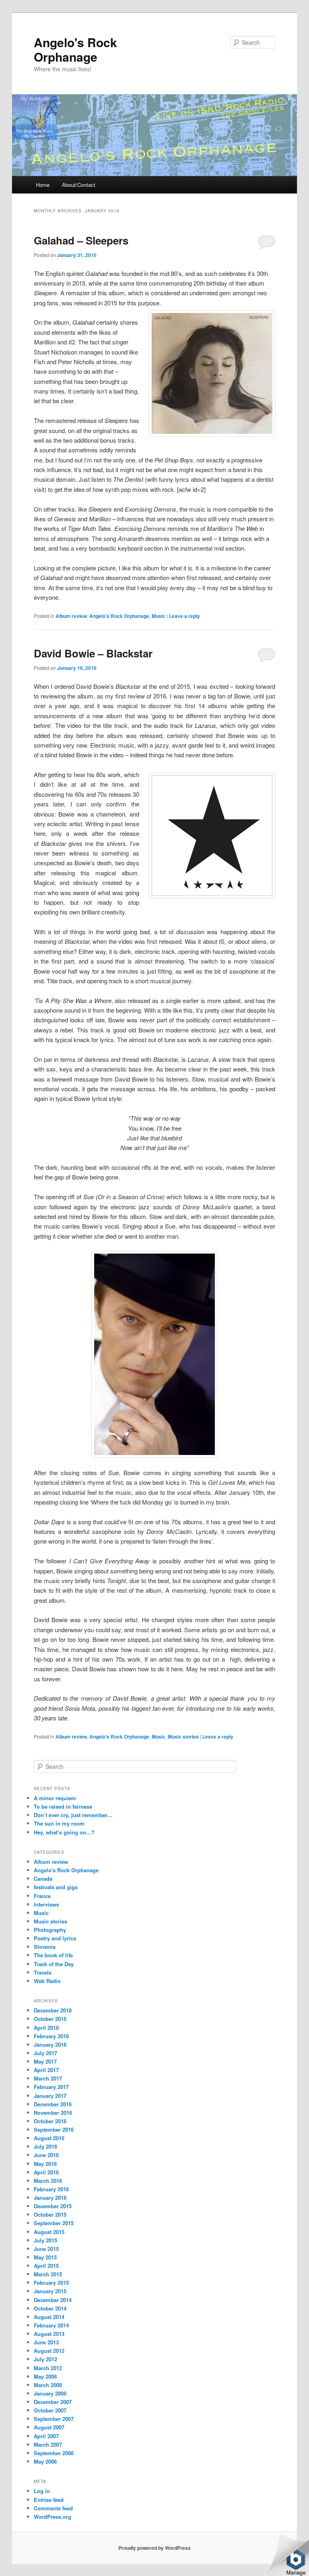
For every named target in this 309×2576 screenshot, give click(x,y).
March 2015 (48, 2274)
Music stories (183, 1737)
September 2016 (54, 2129)
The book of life (53, 1955)
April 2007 (46, 2436)
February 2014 (51, 2325)
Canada (43, 1879)
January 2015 (50, 2291)
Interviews (46, 1904)
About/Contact (79, 185)
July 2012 (45, 2359)
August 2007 (49, 2427)
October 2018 (50, 2019)
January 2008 (50, 2393)
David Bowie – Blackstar (93, 653)
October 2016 (50, 2121)
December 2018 (53, 2010)
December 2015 (53, 2206)
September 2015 (54, 2223)
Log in (42, 2491)
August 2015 (49, 2232)
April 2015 (46, 2266)
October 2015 (50, 2214)
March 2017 (48, 2078)
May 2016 (45, 2164)
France (42, 1896)
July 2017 (45, 2053)
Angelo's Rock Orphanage (75, 49)
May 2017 (45, 2061)
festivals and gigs (56, 1887)
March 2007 (48, 2444)
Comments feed (53, 2508)
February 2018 (51, 2036)
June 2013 (46, 2342)
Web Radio (47, 1981)
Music (159, 616)
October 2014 (50, 2308)
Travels (43, 1972)
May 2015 (45, 2257)
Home (43, 185)
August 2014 (49, 2317)
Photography (50, 1930)
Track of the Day (54, 1964)
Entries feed (49, 2500)
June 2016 (46, 2155)
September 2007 (54, 2419)
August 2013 (49, 2334)
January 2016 (50, 2198)
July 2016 (45, 2146)
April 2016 (46, 2172)
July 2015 (45, 2240)
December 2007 (53, 2402)
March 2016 (48, 2181)
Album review (71, 616)
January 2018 (50, 2044)
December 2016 (53, 2104)
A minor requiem (55, 1798)
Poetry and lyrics (55, 1938)
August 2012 (49, 2351)
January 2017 (50, 2096)
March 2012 (48, 2368)
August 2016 (49, 2138)
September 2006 (54, 2453)
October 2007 (50, 2410)
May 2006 (45, 2461)
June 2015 (46, 2249)
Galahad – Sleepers (81, 240)
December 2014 (53, 2300)
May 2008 (45, 2376)
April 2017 (46, 2070)
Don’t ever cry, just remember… (73, 1815)
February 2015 (51, 2283)
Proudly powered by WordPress (154, 2548)
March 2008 (48, 2385)
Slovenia (45, 1947)
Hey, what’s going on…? (64, 1832)
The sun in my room (59, 1823)
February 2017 (51, 2087)
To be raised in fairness (63, 1806)
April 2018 (46, 2028)
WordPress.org (53, 2517)
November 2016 (53, 2113)
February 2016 (51, 2189)
